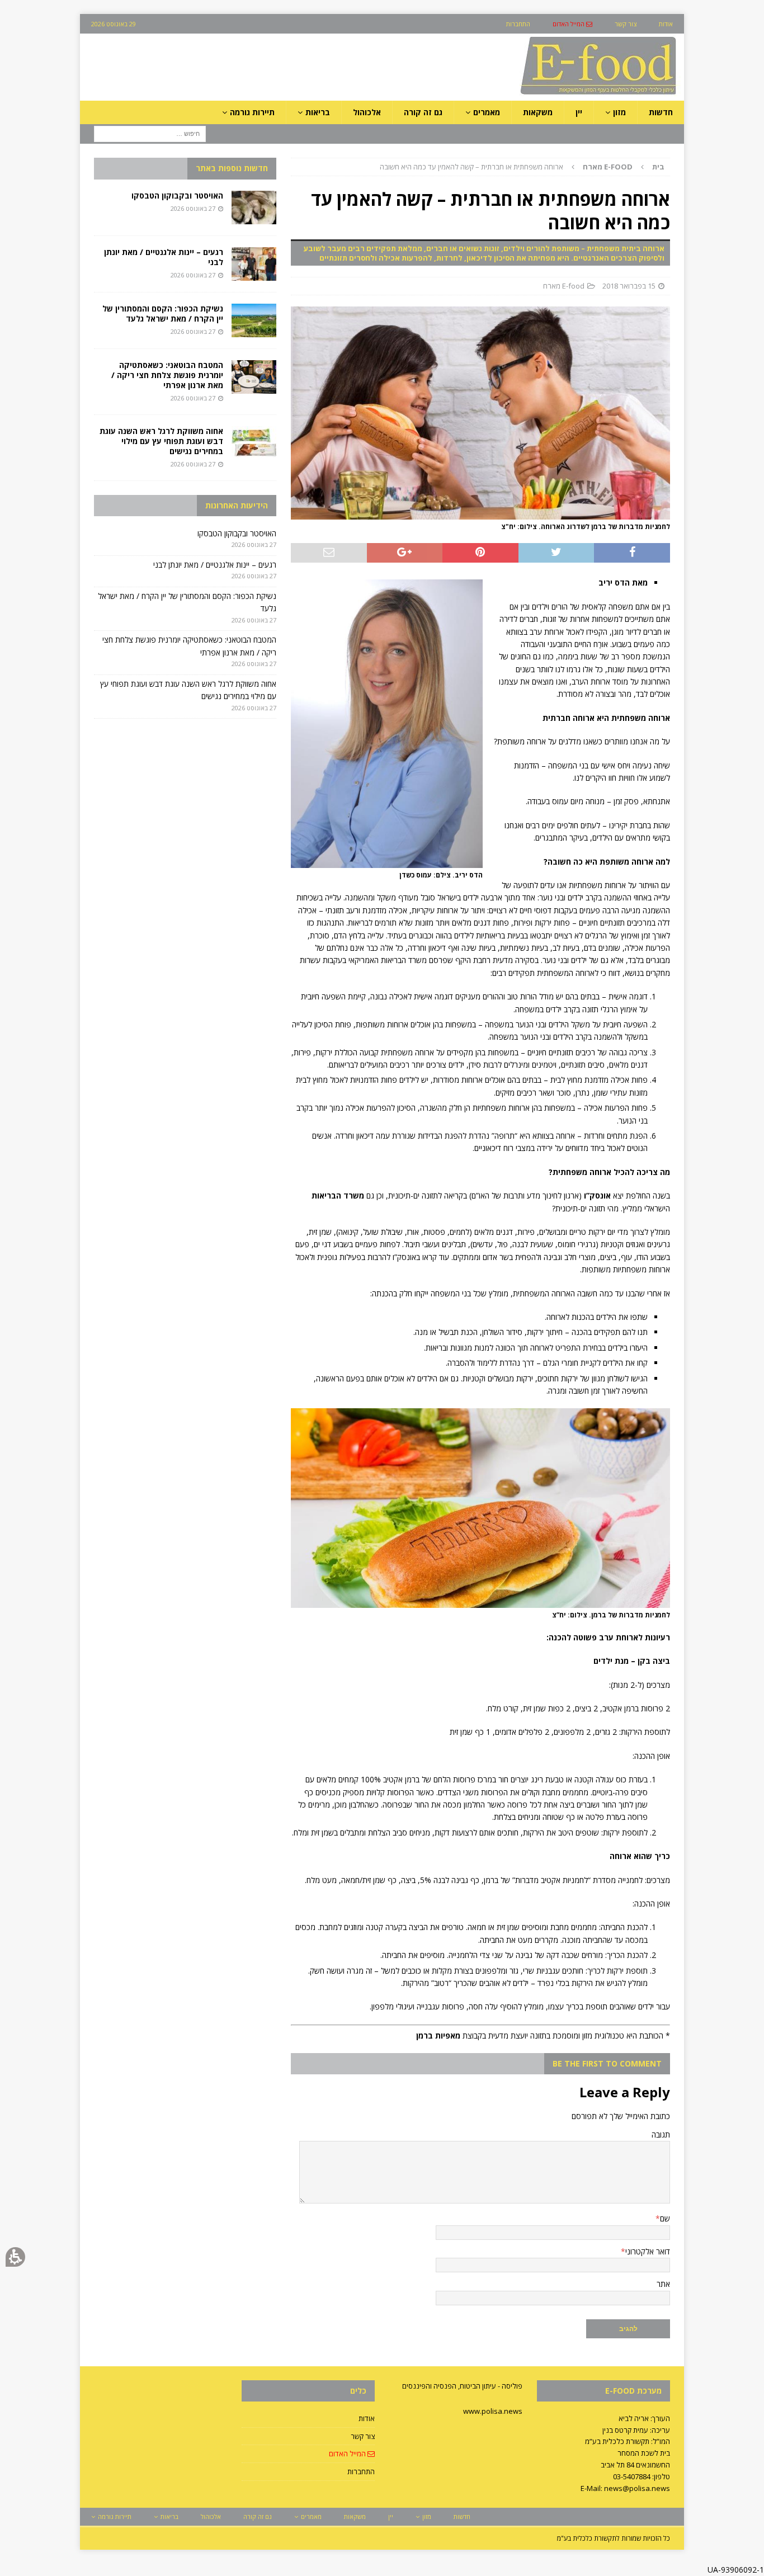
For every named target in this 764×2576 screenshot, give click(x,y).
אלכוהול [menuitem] (367, 112)
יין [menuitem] (579, 112)
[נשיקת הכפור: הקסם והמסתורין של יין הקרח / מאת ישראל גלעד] (254, 320)
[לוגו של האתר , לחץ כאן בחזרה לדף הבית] (539, 94)
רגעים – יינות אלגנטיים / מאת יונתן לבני (164, 257)
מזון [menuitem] (619, 112)
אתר (663, 2284)
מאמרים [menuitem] (487, 112)
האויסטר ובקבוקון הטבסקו (177, 195)
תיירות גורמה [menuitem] (252, 112)
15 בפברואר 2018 (629, 286)
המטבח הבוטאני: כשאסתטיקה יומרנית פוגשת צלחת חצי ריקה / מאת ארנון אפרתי (167, 375)
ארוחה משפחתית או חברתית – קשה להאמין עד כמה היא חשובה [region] (522, 167)
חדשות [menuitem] (661, 112)
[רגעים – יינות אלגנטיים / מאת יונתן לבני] (254, 264)
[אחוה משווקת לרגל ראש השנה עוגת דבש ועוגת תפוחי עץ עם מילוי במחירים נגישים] (254, 443)
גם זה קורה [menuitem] (423, 112)
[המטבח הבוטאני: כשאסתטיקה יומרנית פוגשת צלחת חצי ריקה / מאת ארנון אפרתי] (254, 377)
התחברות (361, 2471)
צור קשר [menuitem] (626, 24)
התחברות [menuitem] (518, 24)
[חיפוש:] (150, 133)
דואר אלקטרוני (648, 2251)
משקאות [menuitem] (538, 112)
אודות (367, 2418)
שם (665, 2218)
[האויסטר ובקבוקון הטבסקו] (254, 207)
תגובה (661, 2134)
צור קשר (363, 2436)
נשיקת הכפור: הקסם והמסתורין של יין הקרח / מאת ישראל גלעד (163, 313)
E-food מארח (564, 286)
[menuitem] (572, 24)
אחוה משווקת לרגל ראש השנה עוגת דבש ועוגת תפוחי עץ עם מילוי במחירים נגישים (161, 441)
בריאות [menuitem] (318, 112)
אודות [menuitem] (666, 24)
